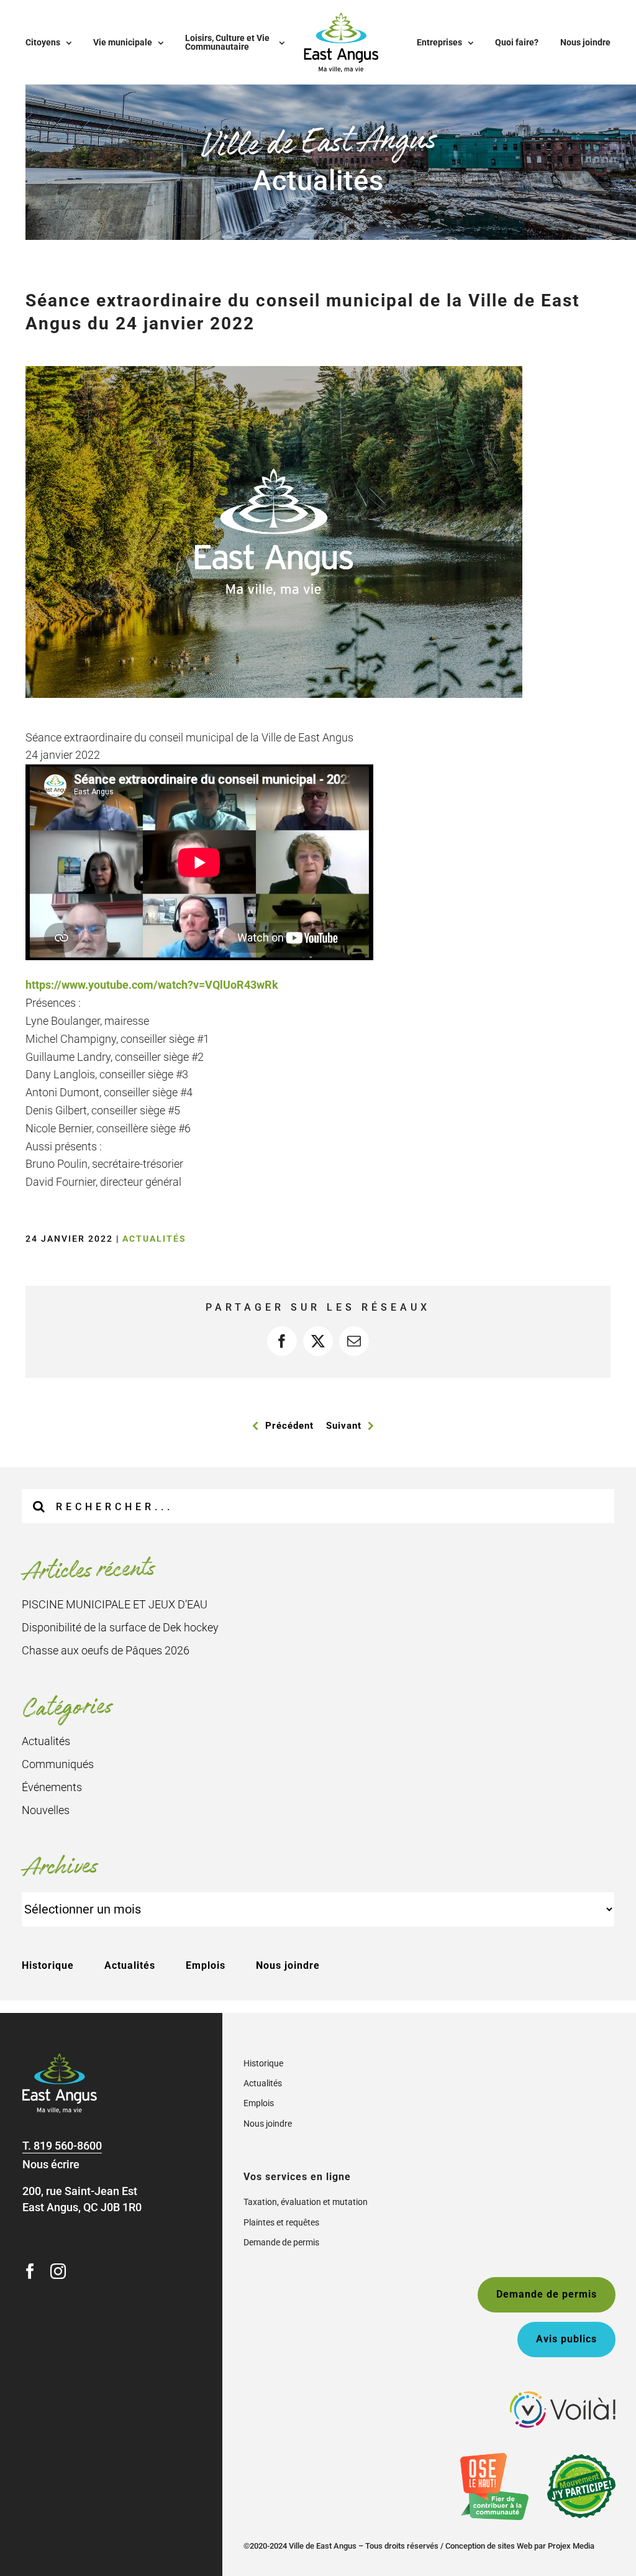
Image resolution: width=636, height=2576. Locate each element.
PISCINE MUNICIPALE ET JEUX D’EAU (115, 1604)
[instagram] (58, 2271)
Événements (52, 1787)
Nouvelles (46, 1810)
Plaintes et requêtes (281, 2222)
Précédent (289, 1426)
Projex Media (571, 2546)
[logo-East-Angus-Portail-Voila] (563, 2397)
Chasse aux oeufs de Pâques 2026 (106, 1650)
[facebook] (30, 2271)
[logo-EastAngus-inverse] (60, 2059)
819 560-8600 (68, 2146)
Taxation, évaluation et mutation (306, 2202)
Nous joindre (288, 1965)
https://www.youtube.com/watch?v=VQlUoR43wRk (152, 985)
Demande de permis (281, 2242)
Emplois (206, 1965)
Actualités (154, 1239)
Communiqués (58, 1764)
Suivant (344, 1426)
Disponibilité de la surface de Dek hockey (120, 1627)
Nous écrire (51, 2164)
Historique (48, 1965)
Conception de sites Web (489, 2546)
